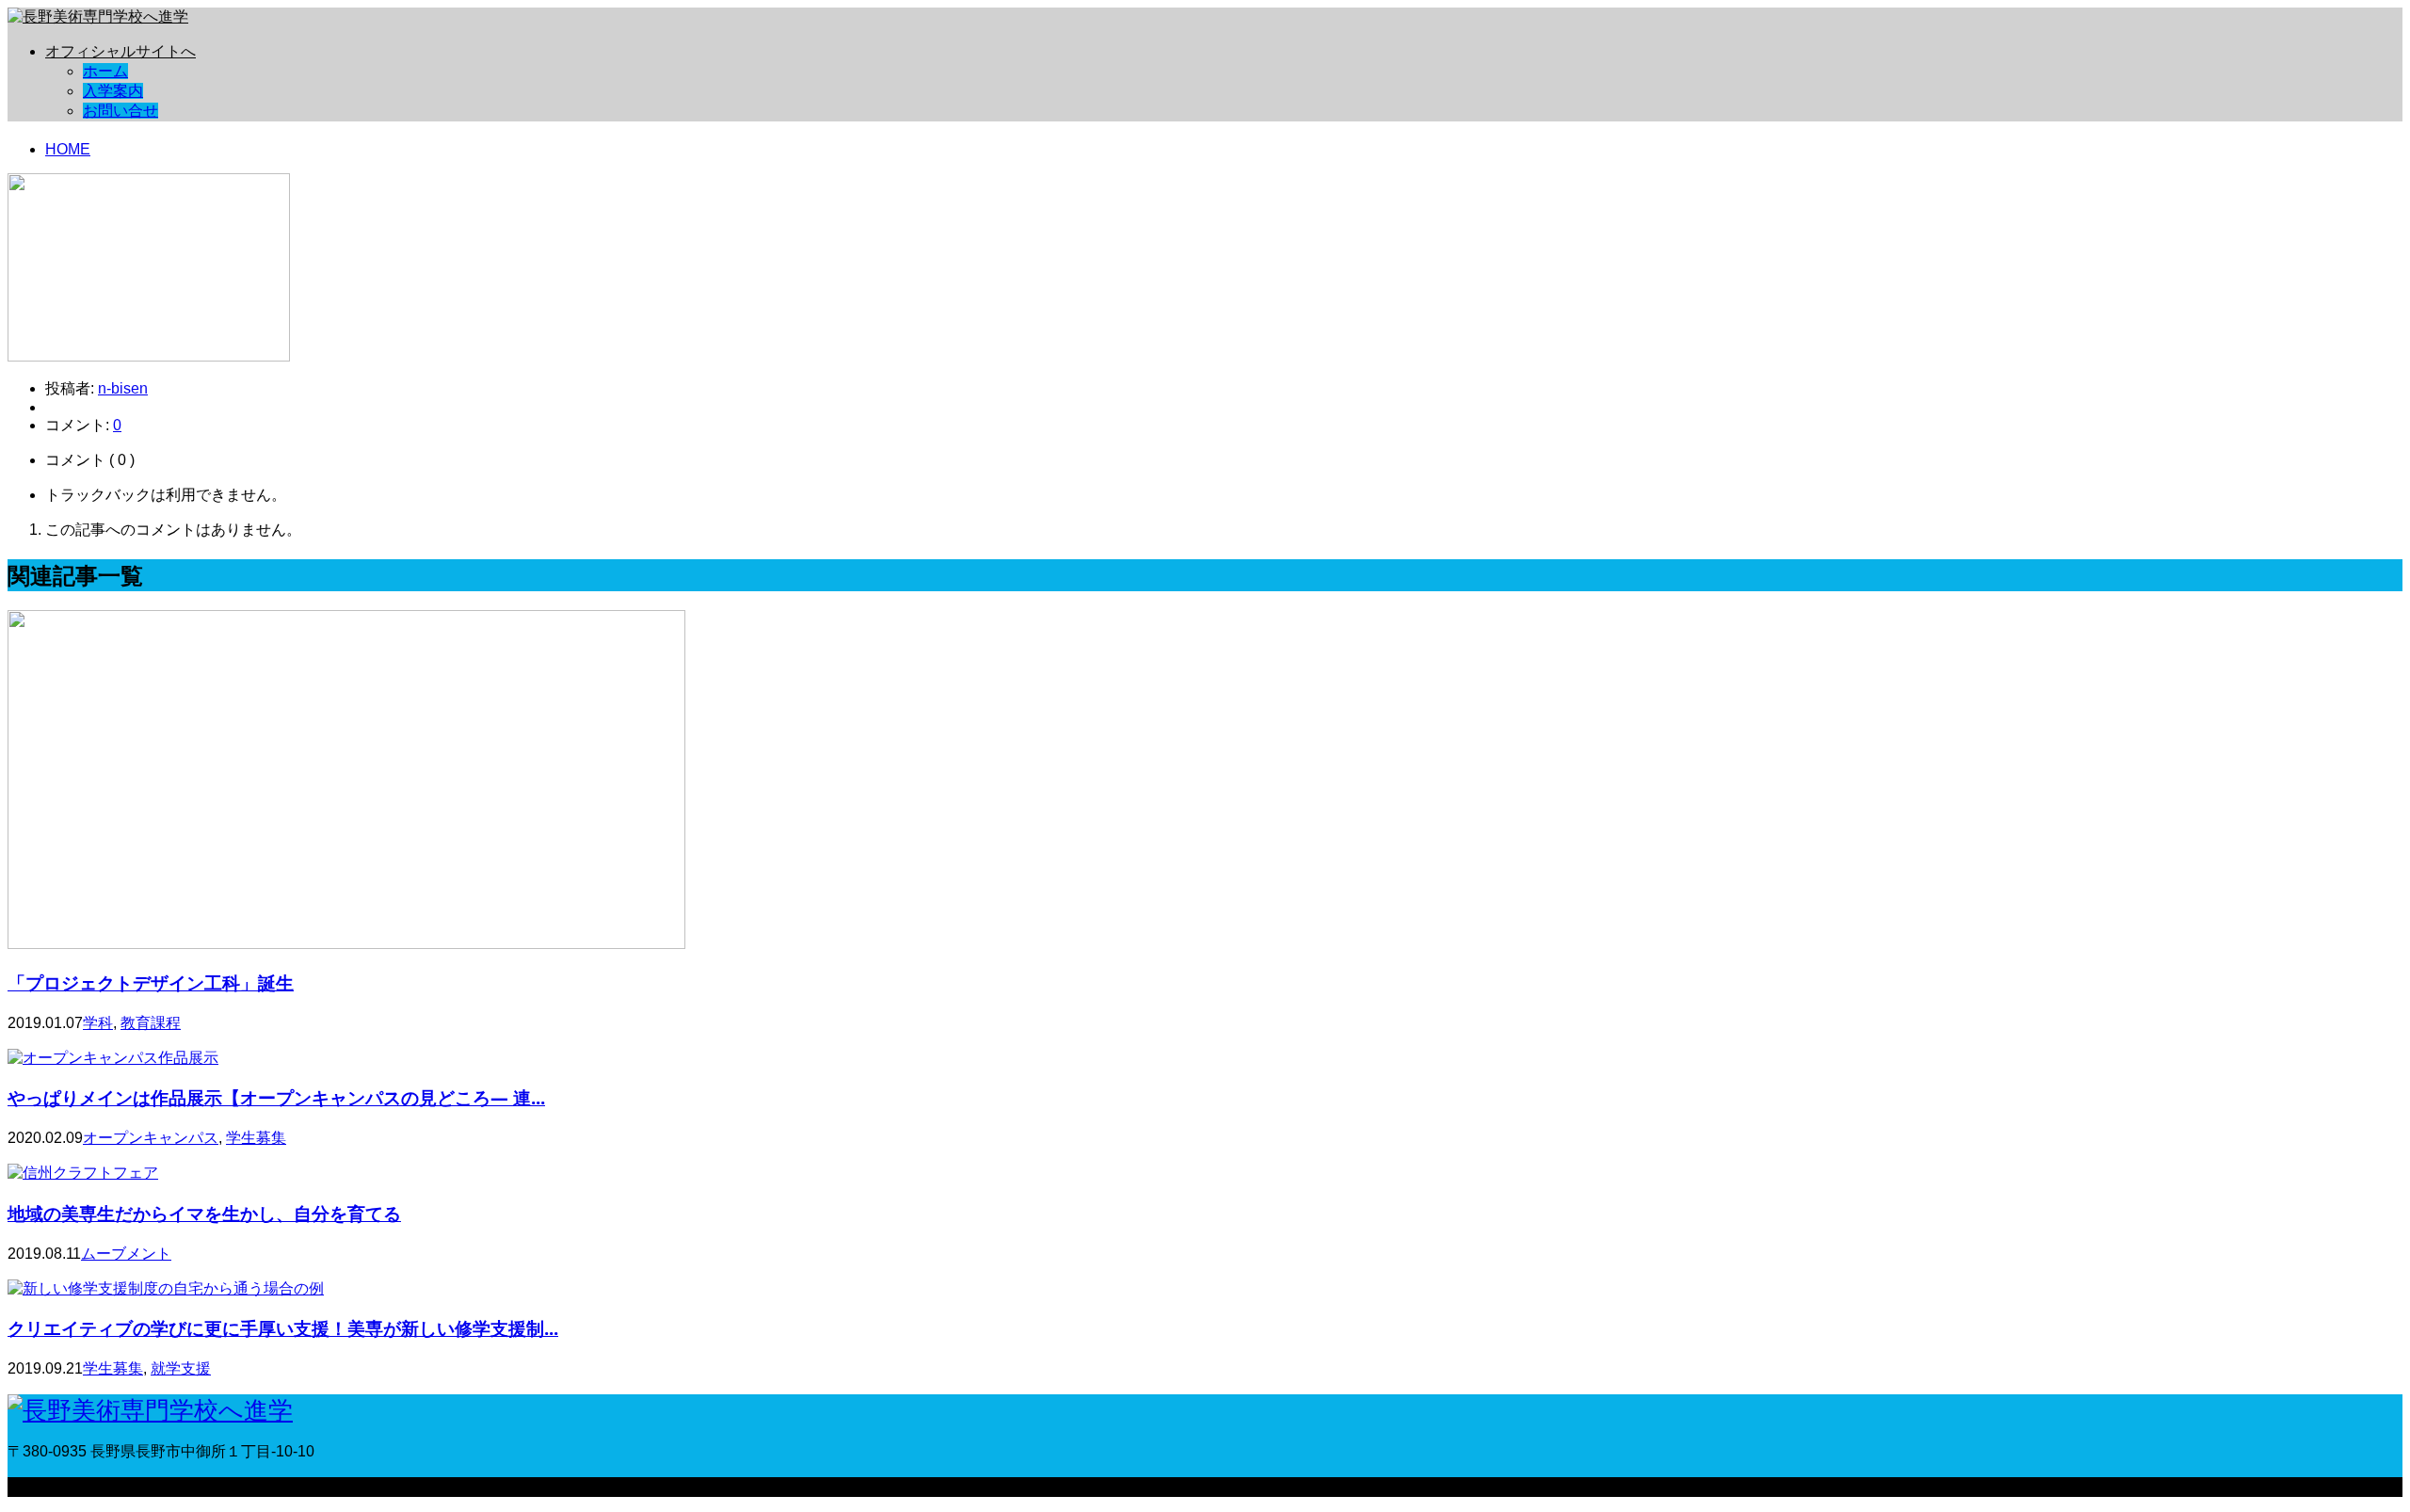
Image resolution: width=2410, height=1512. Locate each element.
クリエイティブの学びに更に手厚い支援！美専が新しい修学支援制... (283, 1328)
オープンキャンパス (151, 1138)
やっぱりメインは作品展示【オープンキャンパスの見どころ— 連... (276, 1097)
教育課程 (151, 1023)
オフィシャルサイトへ (120, 51)
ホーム (105, 71)
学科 (98, 1023)
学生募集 (256, 1138)
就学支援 (181, 1368)
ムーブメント (126, 1254)
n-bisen (123, 388)
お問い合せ (120, 111)
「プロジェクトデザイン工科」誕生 (151, 982)
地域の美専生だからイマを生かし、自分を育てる (204, 1213)
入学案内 (113, 91)
